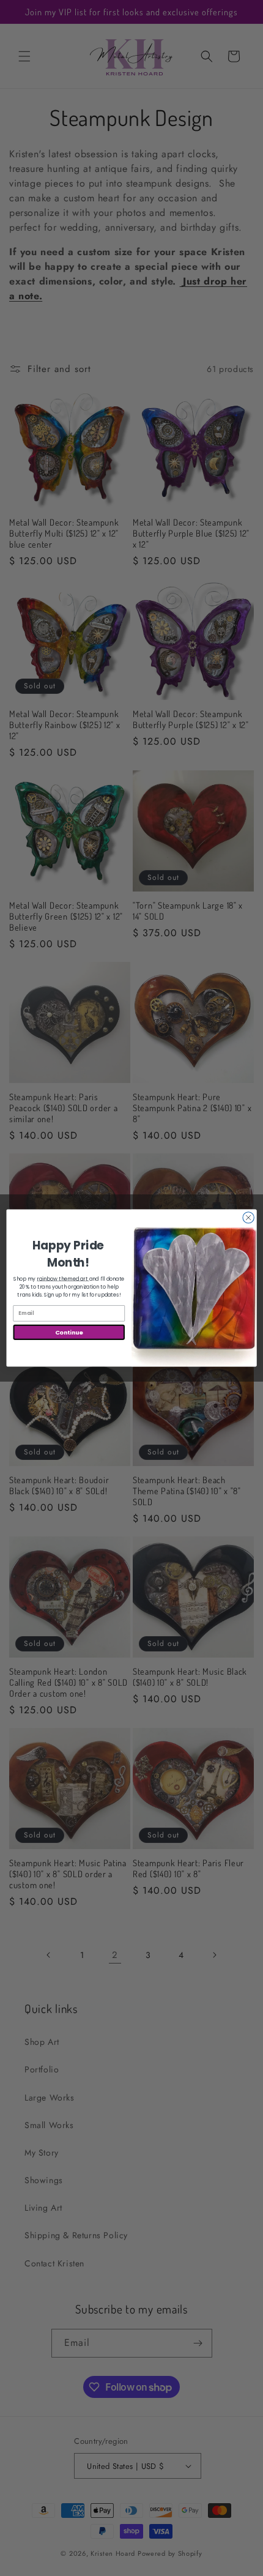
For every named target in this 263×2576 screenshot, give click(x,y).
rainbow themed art (63, 1279)
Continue (69, 1332)
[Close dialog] (248, 1218)
